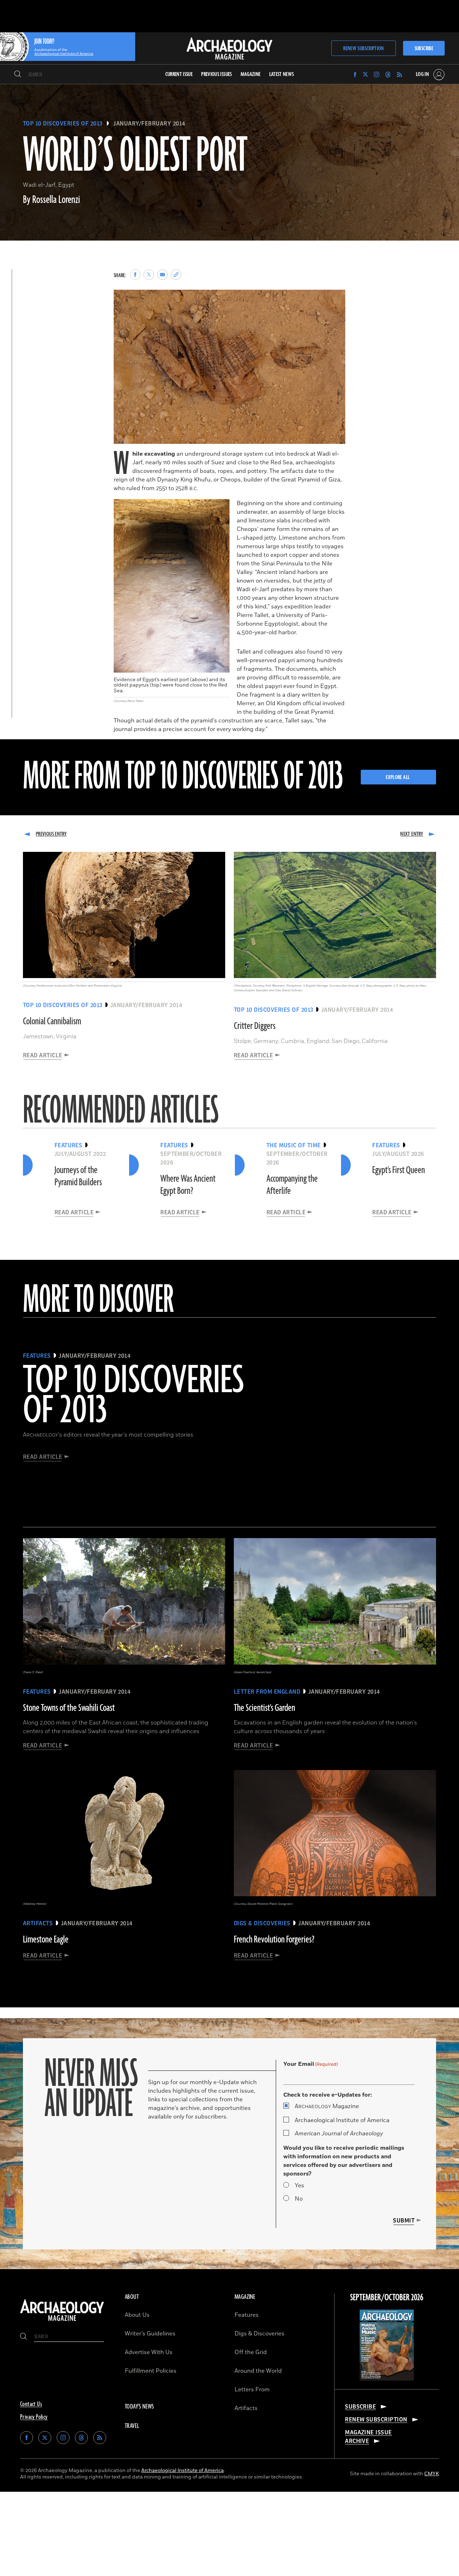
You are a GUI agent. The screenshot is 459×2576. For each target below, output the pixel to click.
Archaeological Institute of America (342, 2120)
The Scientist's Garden (264, 1708)
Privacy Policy (34, 2417)
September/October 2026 (387, 2298)
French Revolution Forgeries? (274, 1940)
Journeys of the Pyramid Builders (78, 1176)
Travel (132, 2426)
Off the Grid (251, 2352)
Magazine (327, 2106)
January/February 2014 (149, 124)
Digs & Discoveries (259, 2334)
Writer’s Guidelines (150, 2334)
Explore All (398, 777)
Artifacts (246, 2408)
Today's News (139, 2407)
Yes (299, 2186)
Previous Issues (216, 74)
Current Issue (179, 74)
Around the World (258, 2371)
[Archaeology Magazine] (62, 2321)
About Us (137, 2315)
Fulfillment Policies (151, 2371)
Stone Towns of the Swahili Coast (69, 1708)
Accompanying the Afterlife (292, 1185)
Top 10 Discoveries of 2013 (63, 124)
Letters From (252, 2390)
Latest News (282, 74)
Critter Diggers (255, 1026)
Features (247, 2315)
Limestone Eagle (46, 1940)
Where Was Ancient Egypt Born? (188, 1185)
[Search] (18, 75)
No (299, 2199)
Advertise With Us (149, 2352)
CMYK (432, 2474)
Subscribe (424, 49)
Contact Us (31, 2404)
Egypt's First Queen (399, 1170)
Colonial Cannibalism (52, 1021)
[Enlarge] (336, 299)
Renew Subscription (363, 49)
